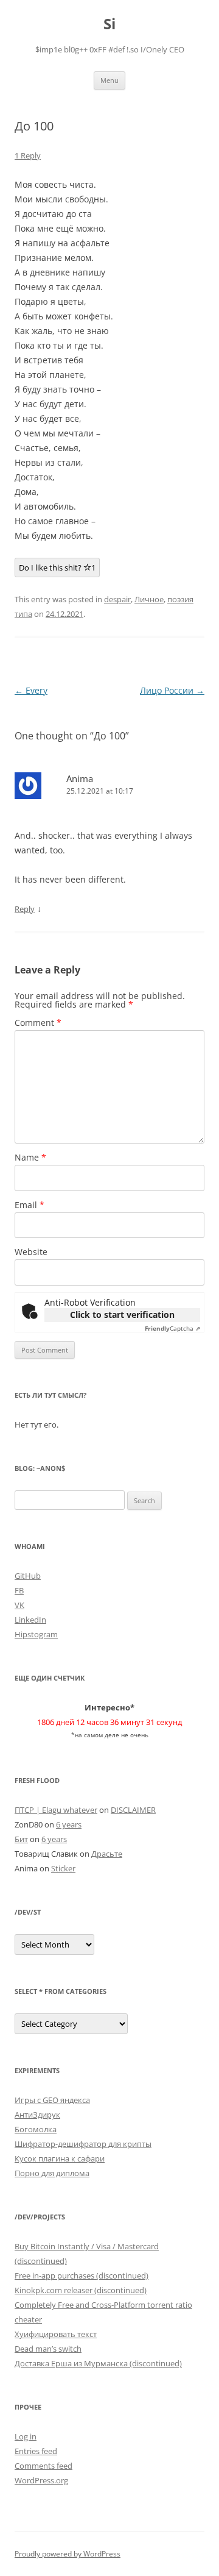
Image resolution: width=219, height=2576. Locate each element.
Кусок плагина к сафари (60, 2158)
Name (30, 1157)
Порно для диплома (52, 2173)
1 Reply (28, 155)
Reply (25, 909)
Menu (109, 80)
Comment (38, 1023)
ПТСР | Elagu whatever (56, 1810)
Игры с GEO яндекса (52, 2100)
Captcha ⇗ (172, 1328)
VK (19, 1605)
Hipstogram (36, 1634)
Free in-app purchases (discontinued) (82, 2275)
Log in (26, 2436)
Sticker (63, 1868)
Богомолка (36, 2129)
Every (31, 690)
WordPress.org (41, 2480)
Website (31, 1252)
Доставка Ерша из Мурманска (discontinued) (98, 2363)
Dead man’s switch (48, 2349)
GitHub (28, 1576)
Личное (149, 599)
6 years (69, 1824)
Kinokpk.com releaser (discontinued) (81, 2290)
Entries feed (36, 2451)
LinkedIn (30, 1620)
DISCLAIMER (133, 1810)
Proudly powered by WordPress (68, 2554)
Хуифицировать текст (56, 2334)
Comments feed (43, 2466)
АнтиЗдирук (37, 2115)
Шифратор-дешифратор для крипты (83, 2144)
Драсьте (107, 1854)
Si (109, 24)
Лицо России (172, 690)
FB (19, 1590)
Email (30, 1205)
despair (117, 599)
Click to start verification (122, 1315)
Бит (21, 1839)
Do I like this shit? (57, 568)
